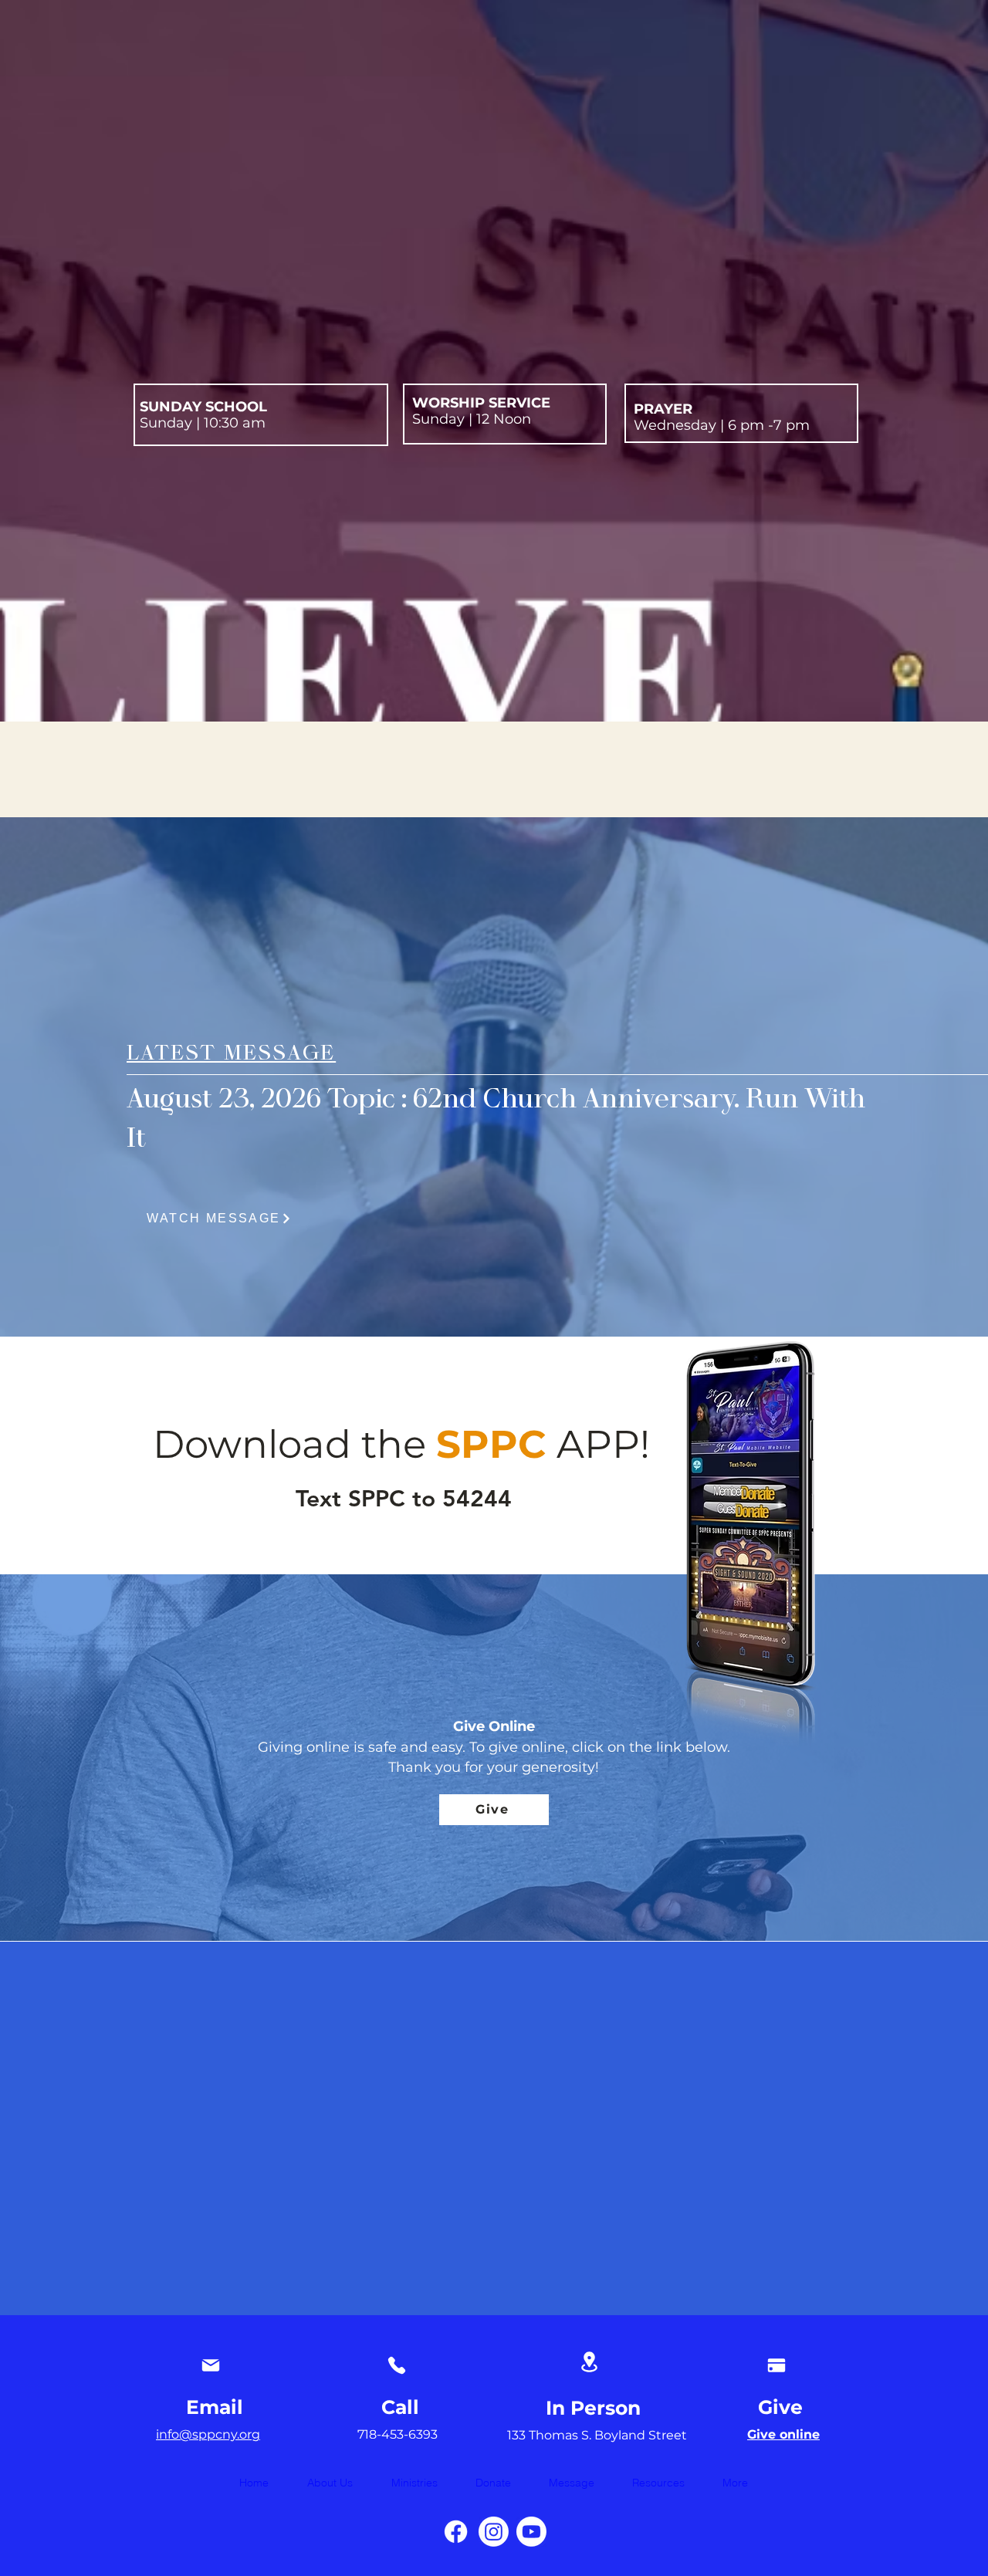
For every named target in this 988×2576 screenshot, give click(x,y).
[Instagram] (494, 2532)
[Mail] (210, 2365)
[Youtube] (531, 2532)
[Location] (589, 2362)
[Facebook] (456, 2532)
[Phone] (396, 2365)
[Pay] (776, 2365)
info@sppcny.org (208, 2434)
